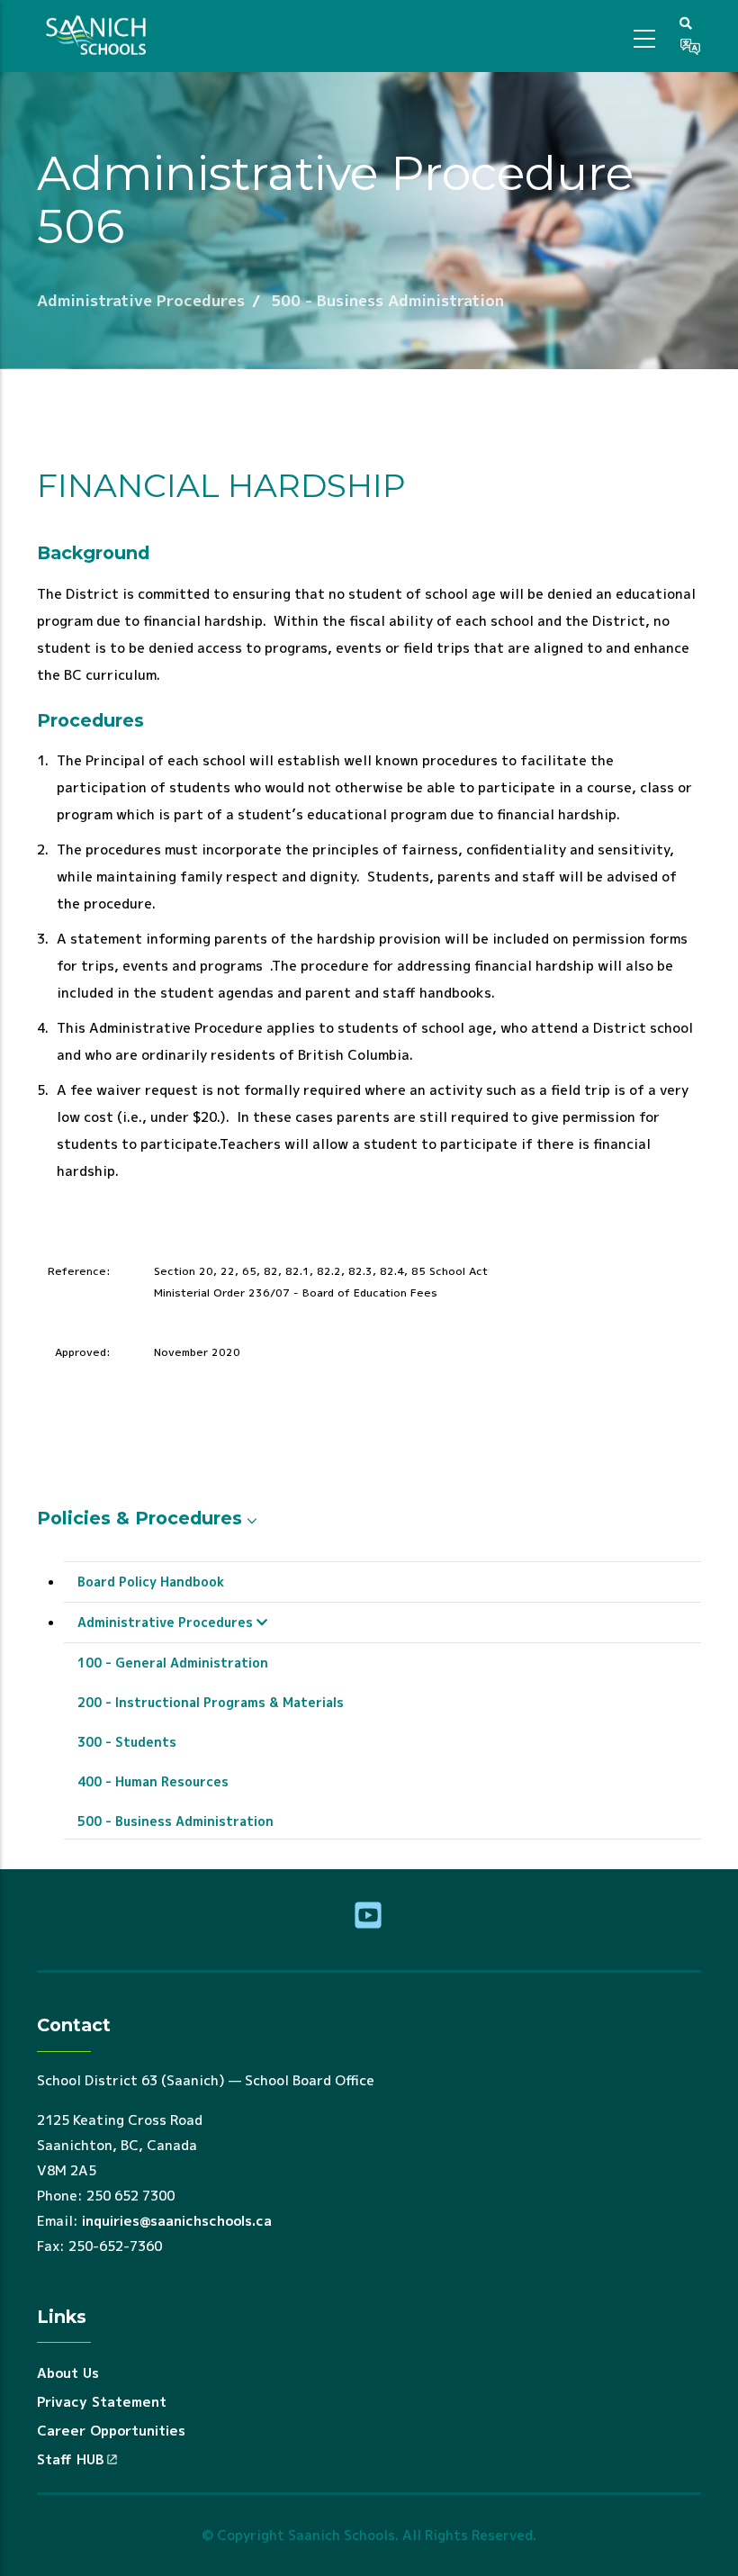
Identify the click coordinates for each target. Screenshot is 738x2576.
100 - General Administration (173, 1663)
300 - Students (127, 1742)
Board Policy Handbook (151, 1582)
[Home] (99, 36)
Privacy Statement (102, 2402)
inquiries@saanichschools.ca (177, 2221)
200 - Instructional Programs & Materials (211, 1702)
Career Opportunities (111, 2431)
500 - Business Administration (387, 300)
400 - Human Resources (153, 1781)
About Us (68, 2373)
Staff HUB (70, 2459)
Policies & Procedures (139, 1518)
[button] (686, 23)
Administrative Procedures (141, 300)
